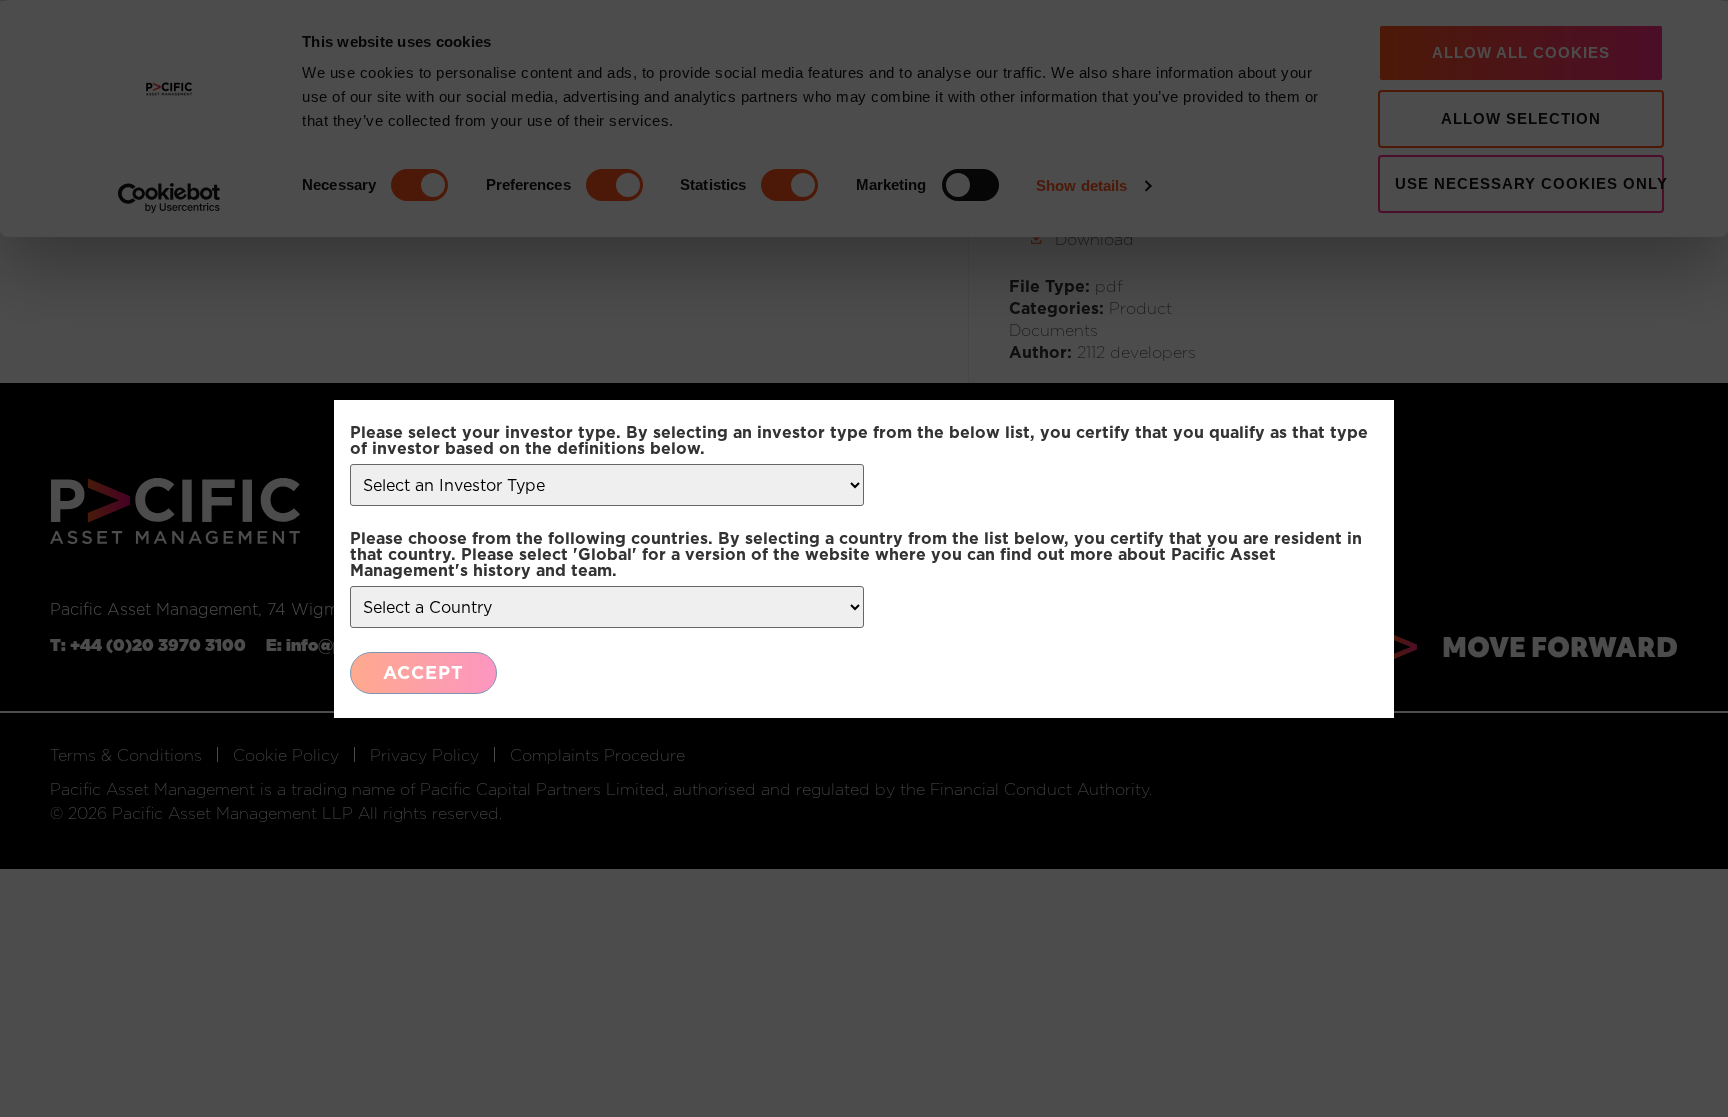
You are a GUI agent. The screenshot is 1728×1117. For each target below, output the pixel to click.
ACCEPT (423, 672)
